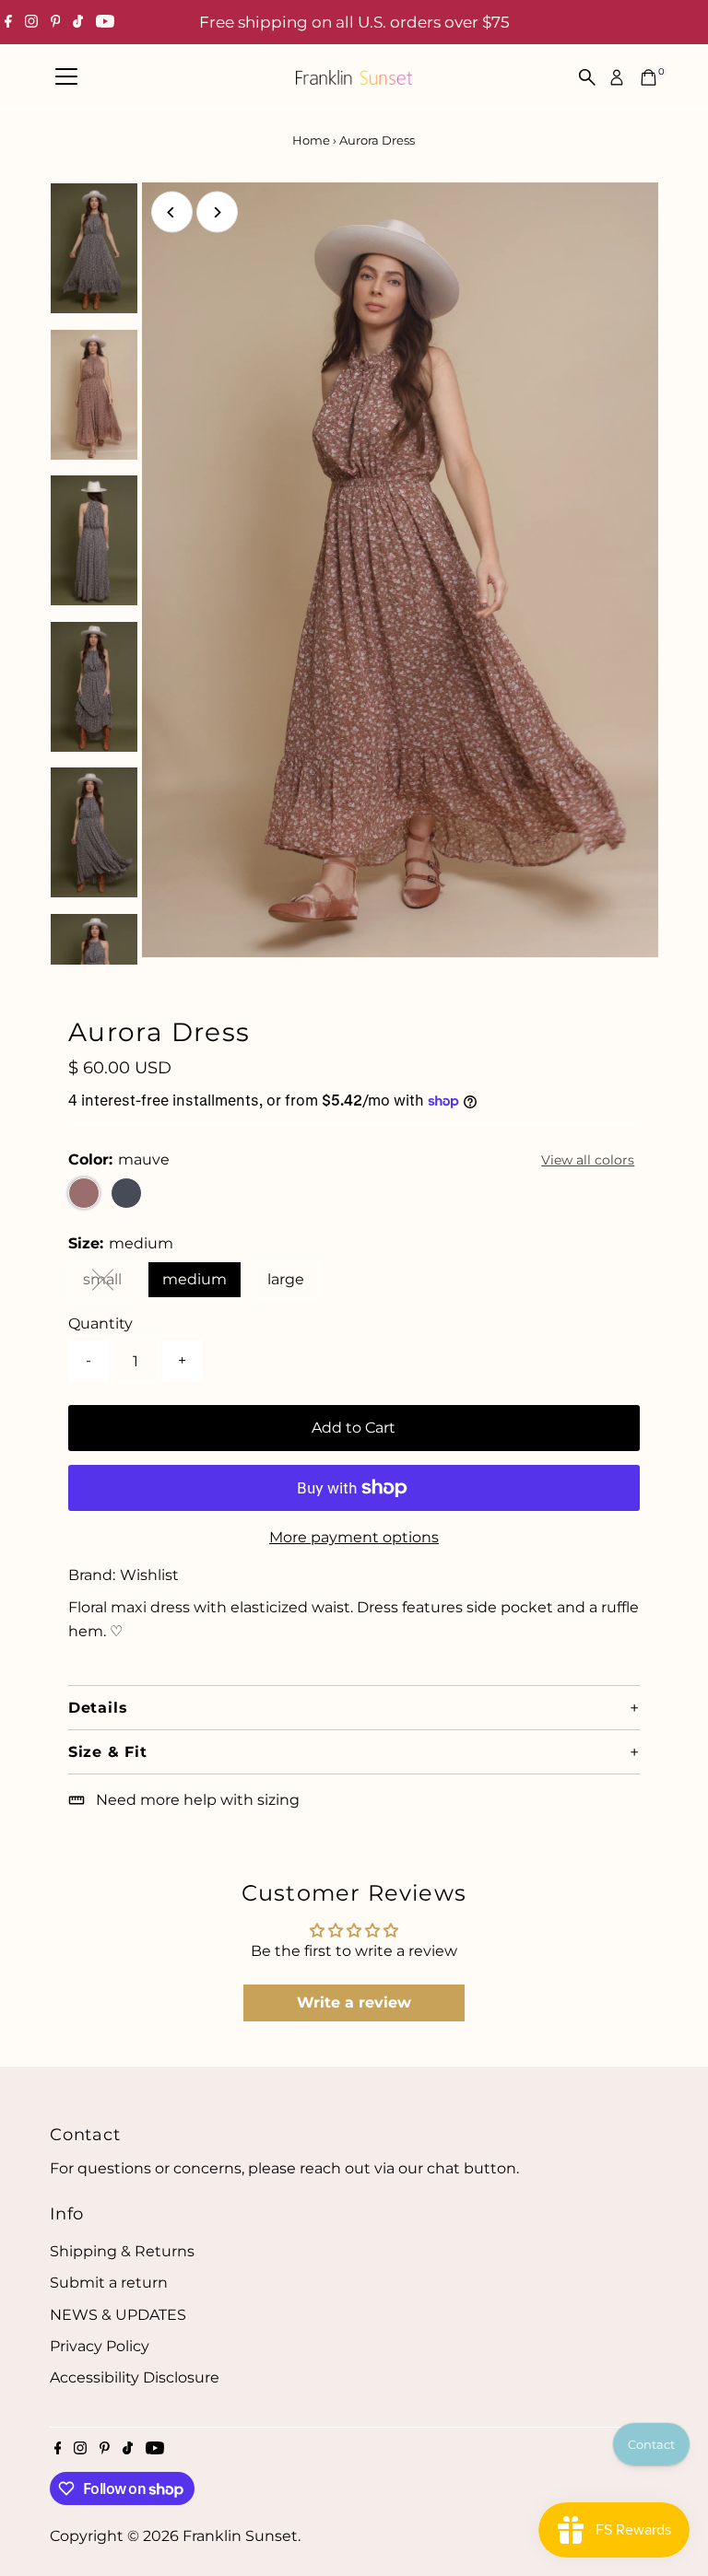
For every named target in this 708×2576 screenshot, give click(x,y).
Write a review (354, 2002)
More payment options (354, 1537)
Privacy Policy (100, 2346)
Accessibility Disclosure (135, 2377)
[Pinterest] (56, 22)
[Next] (217, 212)
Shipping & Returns (122, 2251)
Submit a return (109, 2283)
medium (195, 1279)
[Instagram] (31, 22)
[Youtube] (105, 22)
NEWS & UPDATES (118, 2315)
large (286, 1279)
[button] (354, 1707)
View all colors (588, 1160)
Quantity (100, 1323)
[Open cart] (649, 77)
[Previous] (172, 212)
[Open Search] (587, 77)
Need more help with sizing (198, 1800)
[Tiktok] (78, 22)
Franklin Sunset (240, 2536)
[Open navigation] (66, 77)
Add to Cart (354, 1428)
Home (311, 140)
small (110, 1283)
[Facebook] (8, 22)
